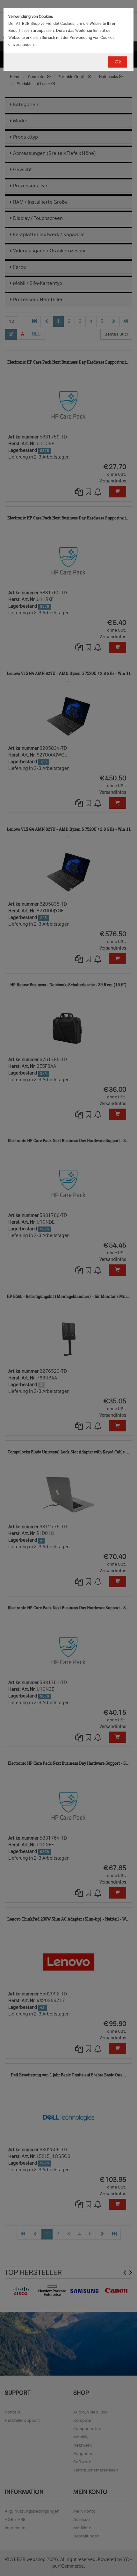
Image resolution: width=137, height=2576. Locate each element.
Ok (118, 62)
